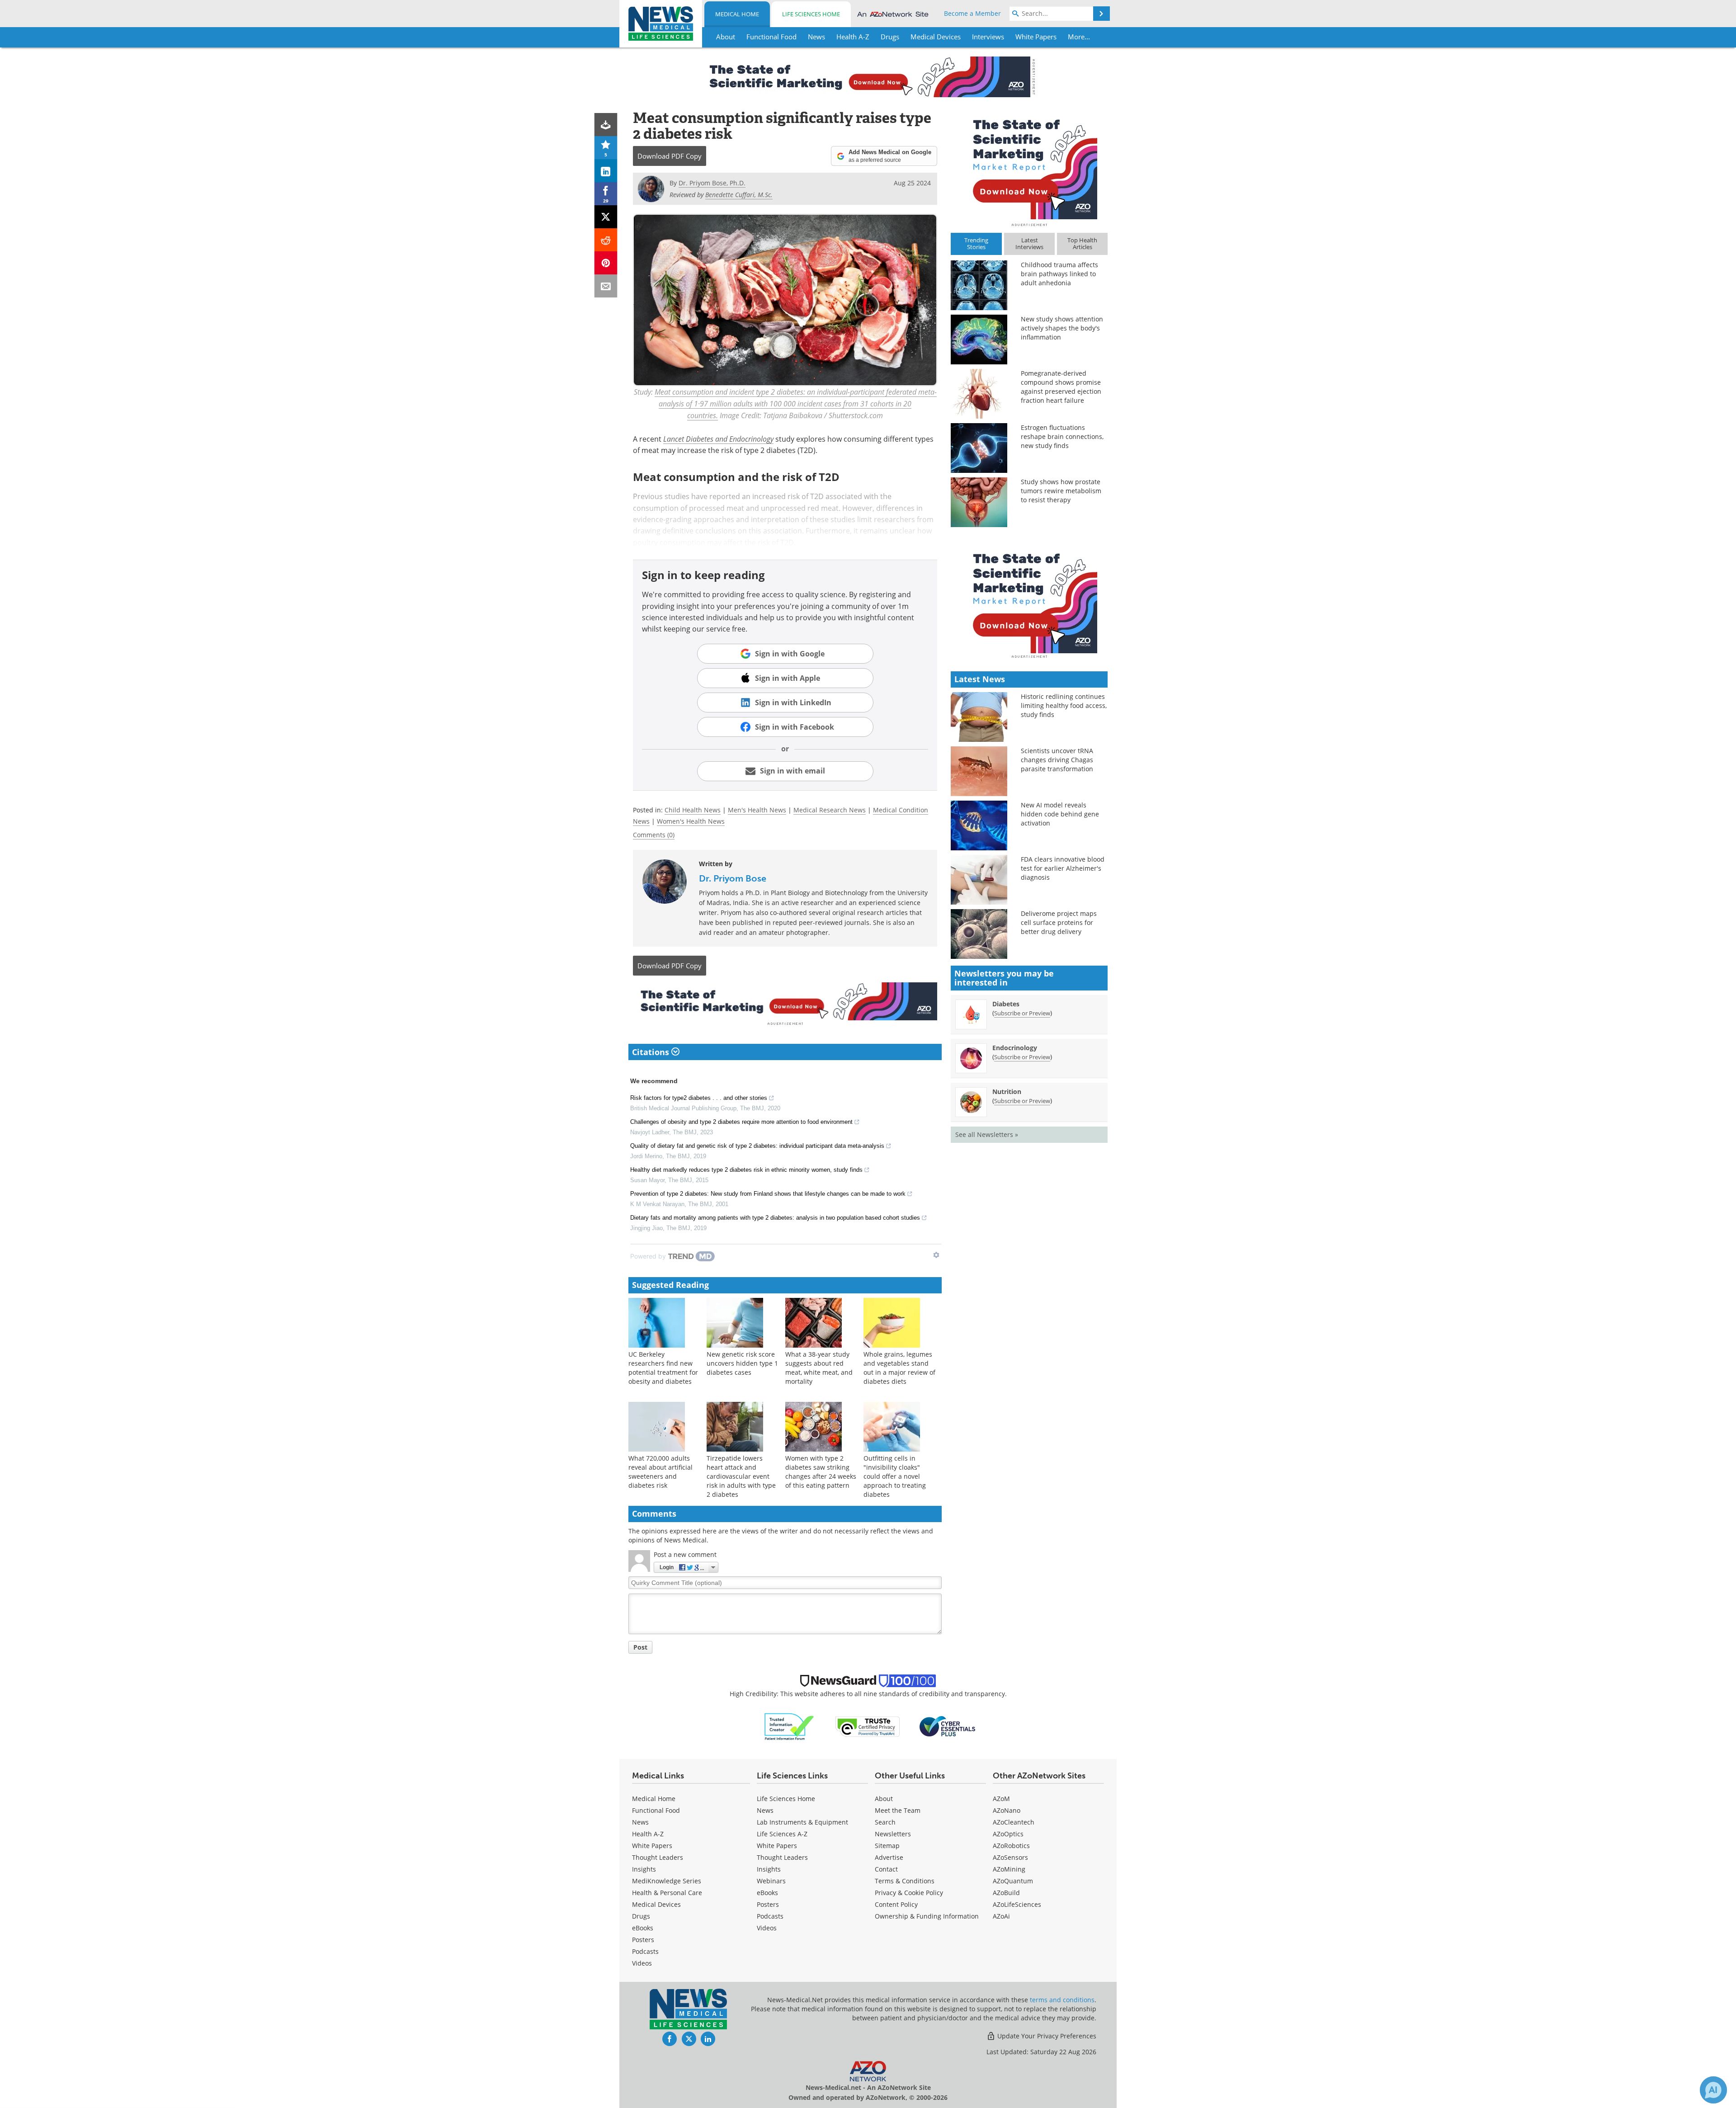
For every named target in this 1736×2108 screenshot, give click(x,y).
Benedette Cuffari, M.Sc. (739, 195)
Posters (643, 1940)
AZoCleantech (1014, 1822)
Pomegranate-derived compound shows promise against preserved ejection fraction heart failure (1061, 387)
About (884, 1799)
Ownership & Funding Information (927, 1916)
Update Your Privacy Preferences (1046, 2036)
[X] (606, 217)
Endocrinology (1015, 1048)
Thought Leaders (658, 1857)
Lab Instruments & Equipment (802, 1822)
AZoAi (1001, 1916)
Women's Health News (691, 821)
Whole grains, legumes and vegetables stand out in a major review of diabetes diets (899, 1368)
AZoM (1001, 1799)
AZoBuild (1006, 1893)
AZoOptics (1008, 1834)
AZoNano (1007, 1810)
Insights (644, 1869)
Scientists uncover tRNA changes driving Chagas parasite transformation (1057, 760)
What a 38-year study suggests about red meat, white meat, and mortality (819, 1368)
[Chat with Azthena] (1713, 2090)
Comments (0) (654, 835)
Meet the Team (898, 1810)
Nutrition (1007, 1092)
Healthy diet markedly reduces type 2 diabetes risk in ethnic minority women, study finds (746, 1170)
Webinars (771, 1881)
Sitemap (887, 1846)
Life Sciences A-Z (782, 1834)
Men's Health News (757, 810)
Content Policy (896, 1904)
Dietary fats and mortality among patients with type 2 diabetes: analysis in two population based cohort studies (775, 1218)
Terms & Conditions (905, 1881)
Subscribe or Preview (1022, 1013)
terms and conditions (1062, 2000)
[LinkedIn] (606, 171)
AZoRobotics (1011, 1846)
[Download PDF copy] (606, 125)
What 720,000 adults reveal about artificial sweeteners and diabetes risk (660, 1472)
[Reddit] (606, 240)
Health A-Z (648, 1834)
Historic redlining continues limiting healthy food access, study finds (1064, 705)
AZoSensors (1010, 1857)
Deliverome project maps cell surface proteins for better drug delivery (1059, 922)
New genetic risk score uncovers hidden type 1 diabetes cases (742, 1363)
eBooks (643, 1928)
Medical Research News (830, 810)
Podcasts (645, 1951)
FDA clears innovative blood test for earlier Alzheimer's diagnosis (1063, 868)
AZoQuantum (1013, 1881)
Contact (886, 1869)
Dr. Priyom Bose (733, 878)
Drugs (641, 1916)
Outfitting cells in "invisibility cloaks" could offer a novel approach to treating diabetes (895, 1476)
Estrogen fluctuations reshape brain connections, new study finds (1062, 436)
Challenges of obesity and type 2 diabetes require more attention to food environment (741, 1122)
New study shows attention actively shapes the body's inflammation (1062, 328)
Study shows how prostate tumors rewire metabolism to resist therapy (1061, 491)
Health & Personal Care (667, 1893)
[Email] (606, 286)
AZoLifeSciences (1017, 1904)
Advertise (889, 1857)
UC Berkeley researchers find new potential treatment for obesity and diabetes (663, 1368)
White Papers (652, 1846)
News (640, 1822)
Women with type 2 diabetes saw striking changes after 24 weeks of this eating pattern (821, 1472)
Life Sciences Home (811, 14)
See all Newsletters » (987, 1134)
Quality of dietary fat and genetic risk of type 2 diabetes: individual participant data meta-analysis (757, 1146)
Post (640, 1647)
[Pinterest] (606, 263)
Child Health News (693, 810)
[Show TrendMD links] (936, 1255)
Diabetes (1006, 1004)
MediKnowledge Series (667, 1881)
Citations (652, 1052)
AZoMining (1009, 1869)
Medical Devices (656, 1904)
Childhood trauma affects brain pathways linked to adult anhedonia (1059, 274)
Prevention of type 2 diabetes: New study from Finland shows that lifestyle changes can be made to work (768, 1194)
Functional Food (656, 1810)
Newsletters (893, 1834)
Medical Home (737, 14)
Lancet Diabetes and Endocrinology (718, 439)
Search (885, 1822)
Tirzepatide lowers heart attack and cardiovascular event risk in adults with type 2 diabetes (741, 1476)
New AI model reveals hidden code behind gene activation (1060, 814)
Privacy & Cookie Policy (909, 1893)
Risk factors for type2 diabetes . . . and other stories (699, 1098)
